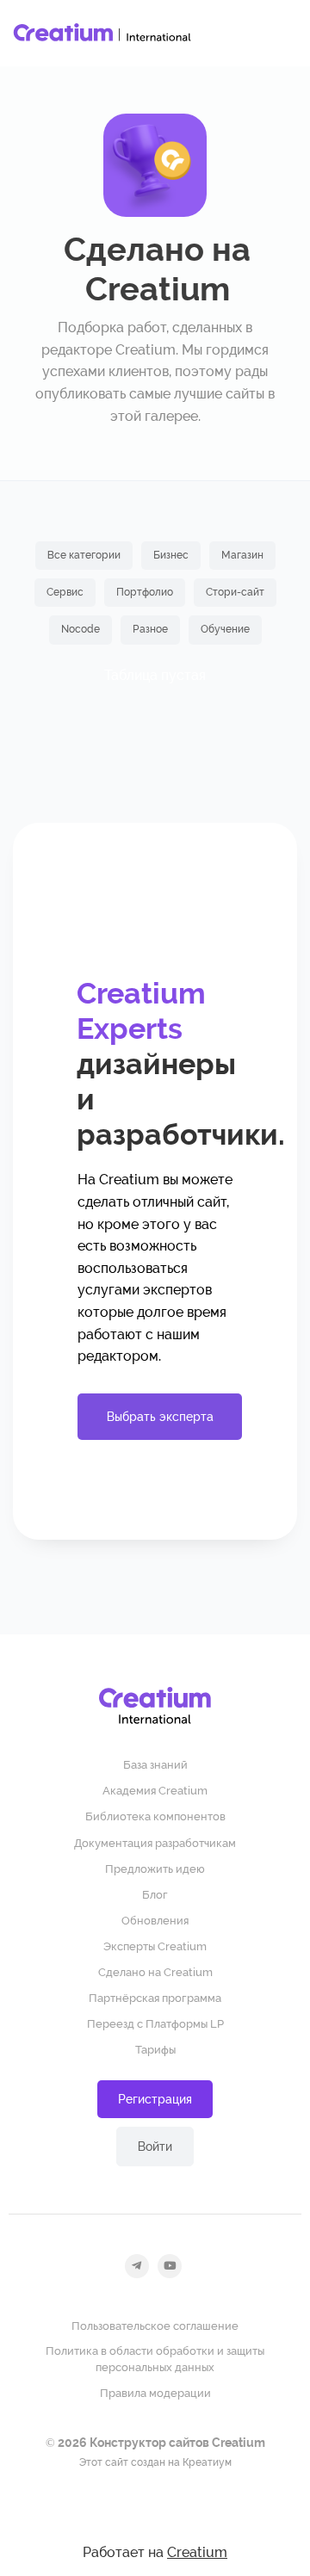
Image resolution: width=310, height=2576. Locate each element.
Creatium (197, 2552)
